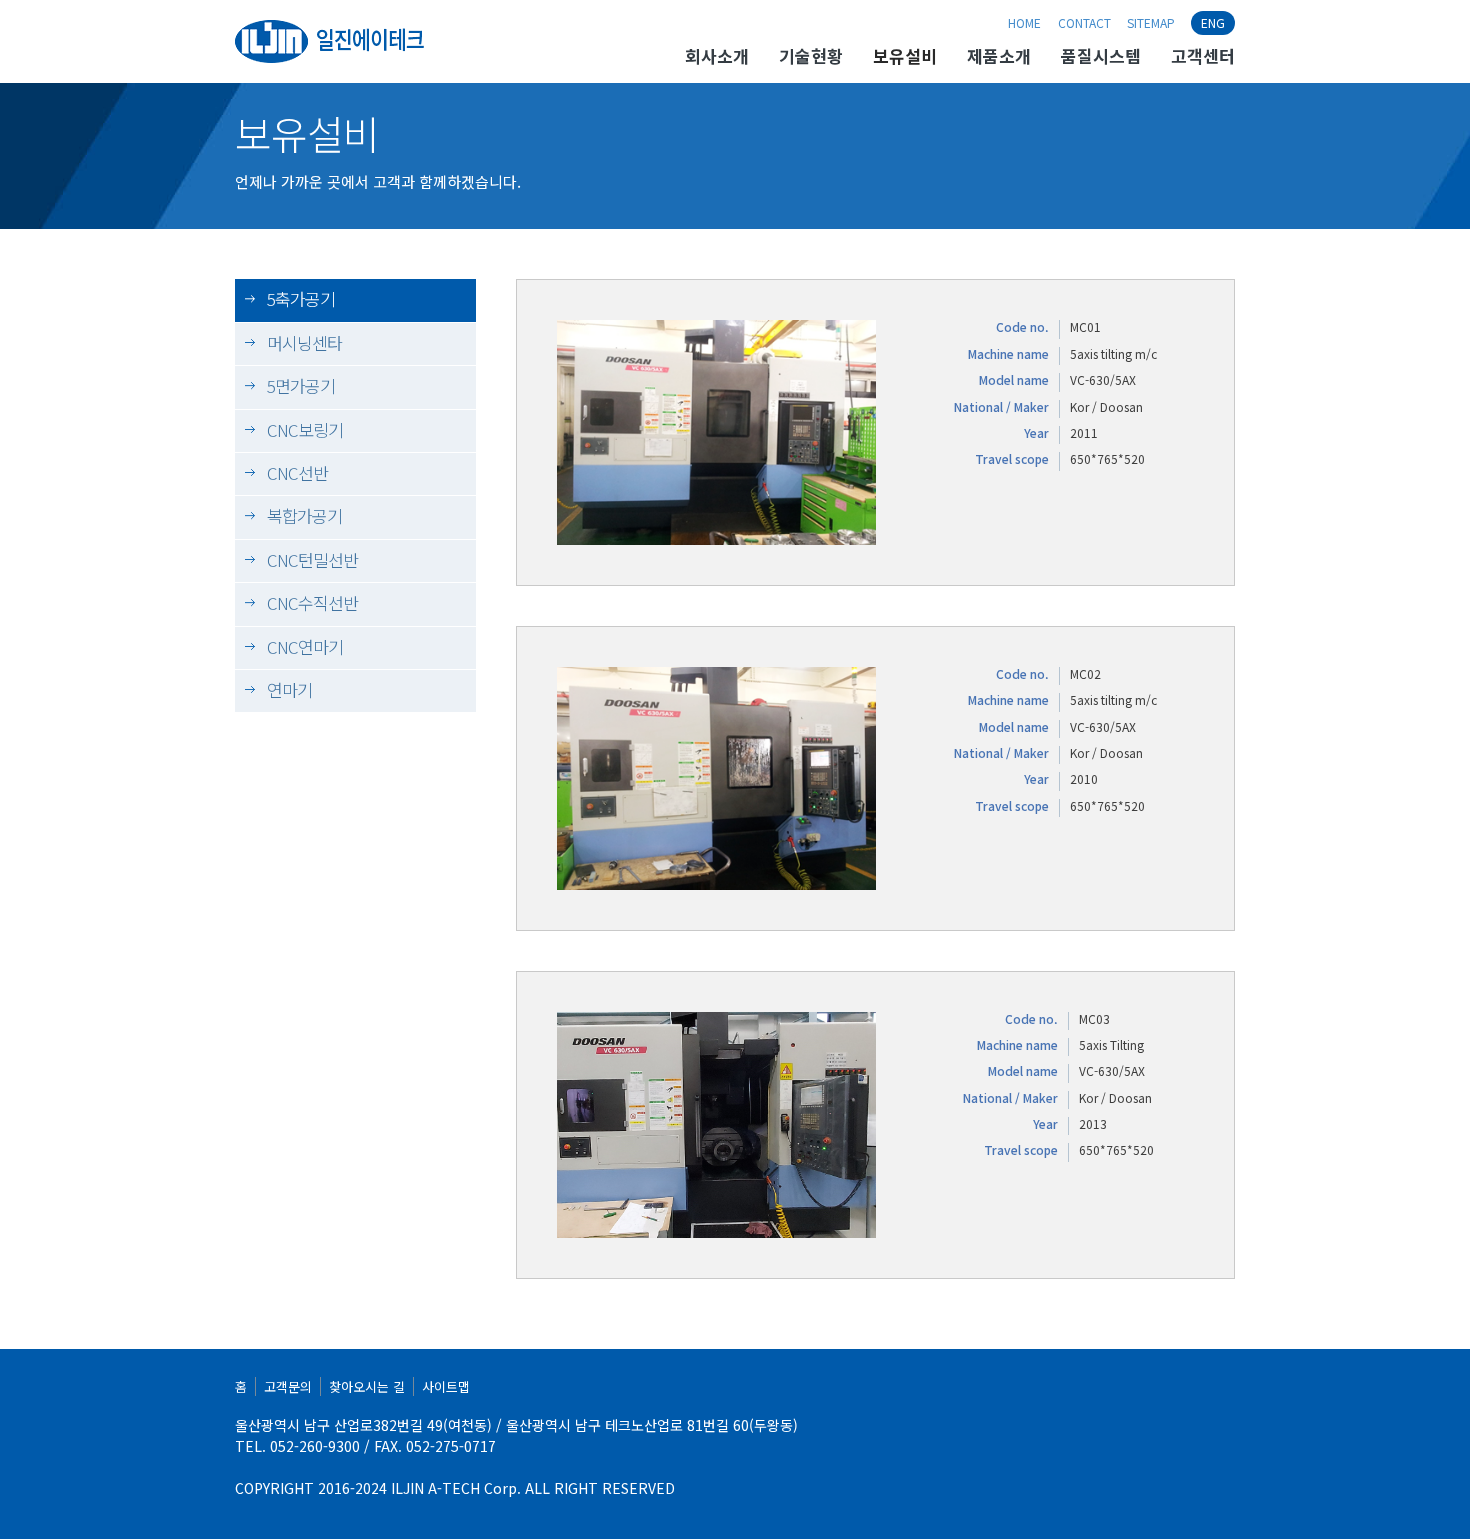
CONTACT (1084, 22)
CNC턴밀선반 (312, 559)
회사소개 (717, 57)
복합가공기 (304, 515)
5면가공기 (301, 385)
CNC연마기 (305, 646)
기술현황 (811, 57)
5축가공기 (301, 298)
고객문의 (288, 1386)
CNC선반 (297, 472)
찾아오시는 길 (367, 1386)
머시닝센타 (304, 342)
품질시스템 (1101, 57)
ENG (1213, 22)
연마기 (289, 689)
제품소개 (999, 57)
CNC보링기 (305, 429)
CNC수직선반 (312, 602)
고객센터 (1203, 57)
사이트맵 (446, 1386)
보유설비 (905, 57)
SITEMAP (1151, 22)
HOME (1024, 22)
